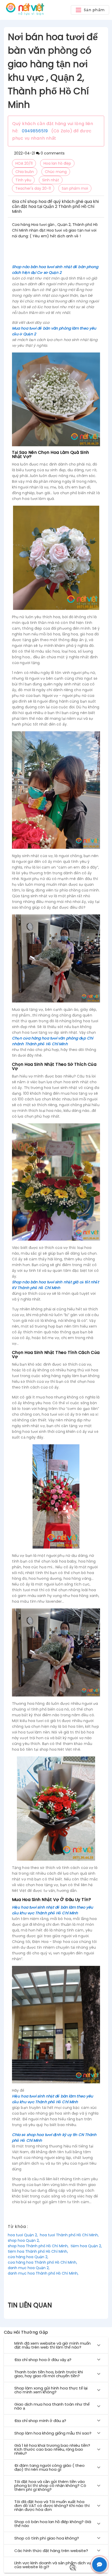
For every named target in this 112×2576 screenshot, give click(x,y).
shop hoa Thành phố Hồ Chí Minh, (38, 2246)
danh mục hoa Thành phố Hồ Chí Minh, (43, 2273)
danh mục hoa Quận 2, (29, 2268)
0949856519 (35, 131)
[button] (90, 10)
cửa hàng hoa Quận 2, (28, 2257)
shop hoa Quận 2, (24, 2240)
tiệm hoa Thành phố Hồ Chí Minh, (38, 2251)
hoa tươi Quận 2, (23, 2235)
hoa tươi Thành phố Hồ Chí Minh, (69, 2235)
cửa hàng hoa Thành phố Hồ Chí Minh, (42, 2262)
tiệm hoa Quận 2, (86, 2246)
